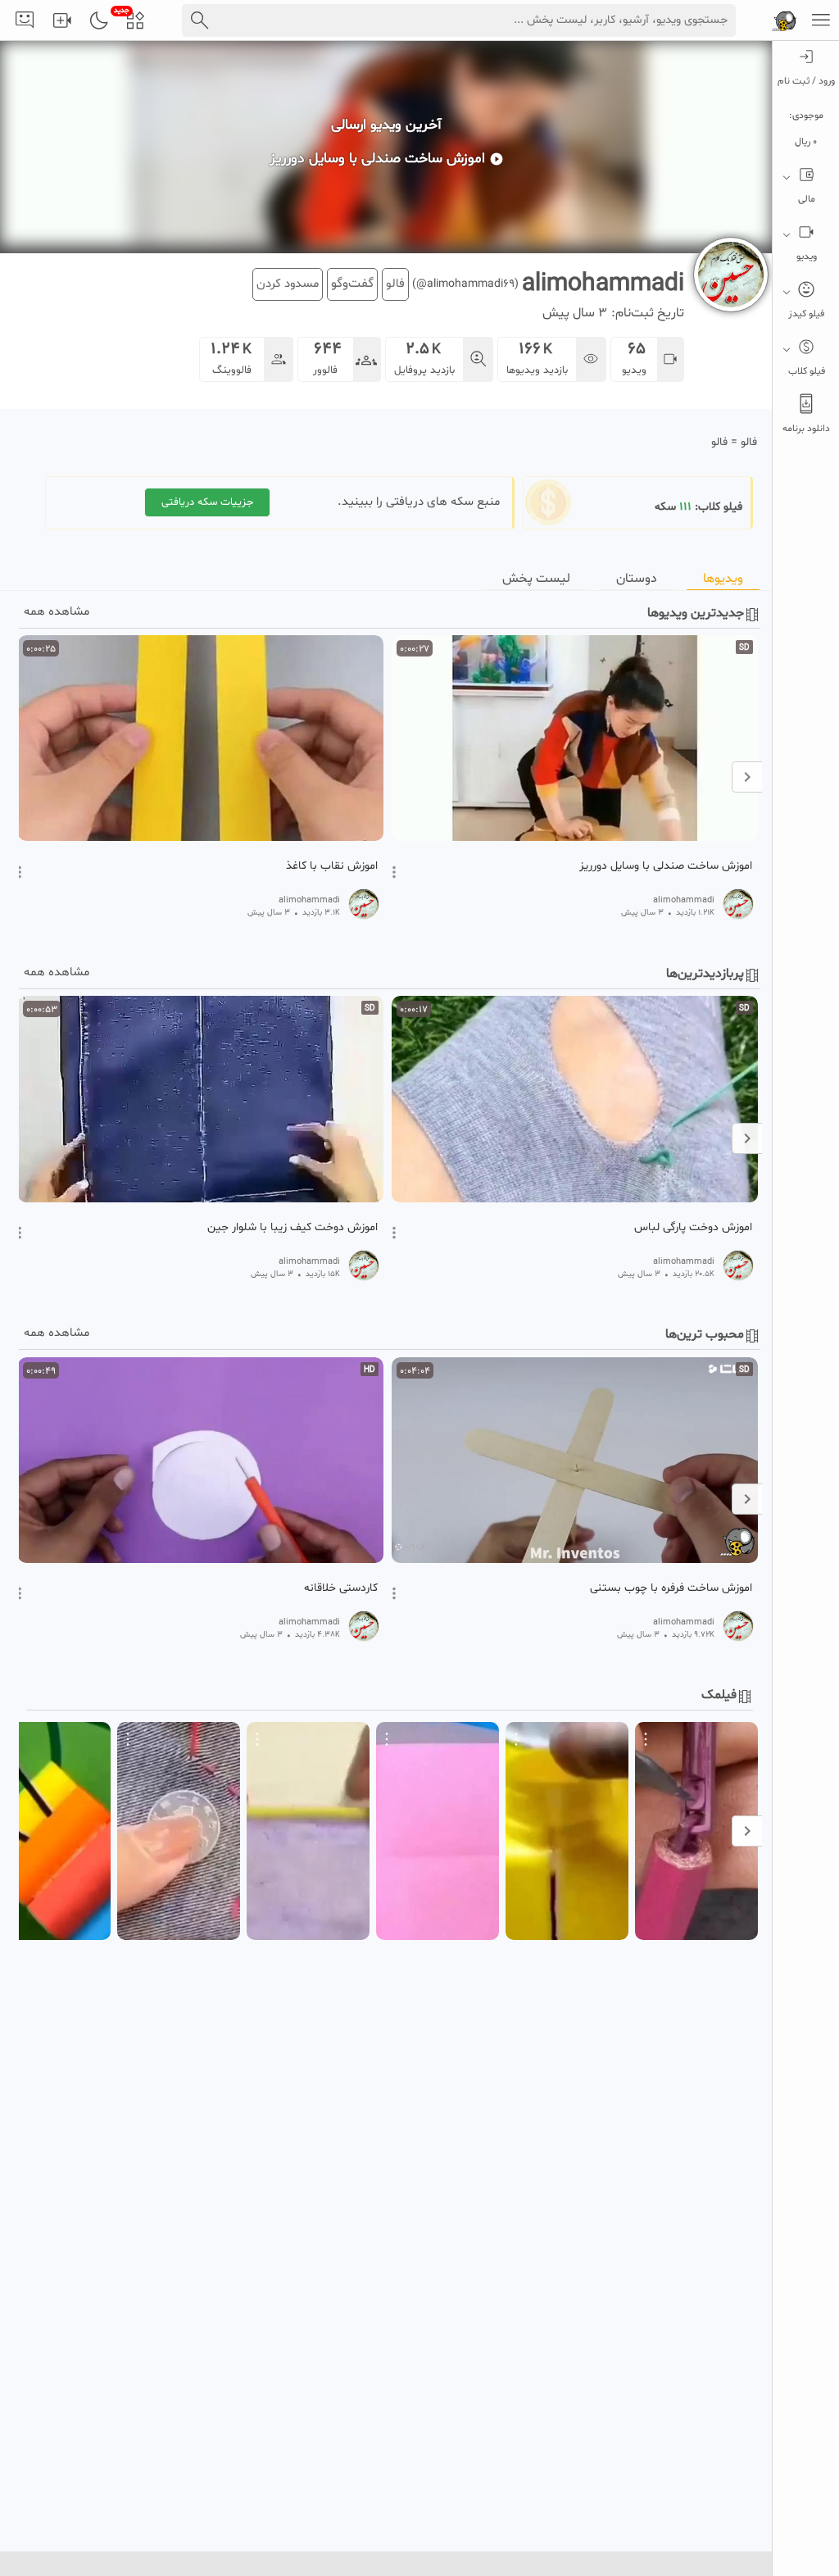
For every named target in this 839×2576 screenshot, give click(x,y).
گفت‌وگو (352, 284)
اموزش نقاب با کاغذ (332, 866)
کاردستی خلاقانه (341, 1588)
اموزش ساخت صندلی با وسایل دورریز (666, 866)
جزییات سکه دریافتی (207, 502)
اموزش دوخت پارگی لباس (693, 1228)
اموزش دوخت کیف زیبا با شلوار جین (293, 1228)
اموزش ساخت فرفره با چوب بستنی (671, 1588)
